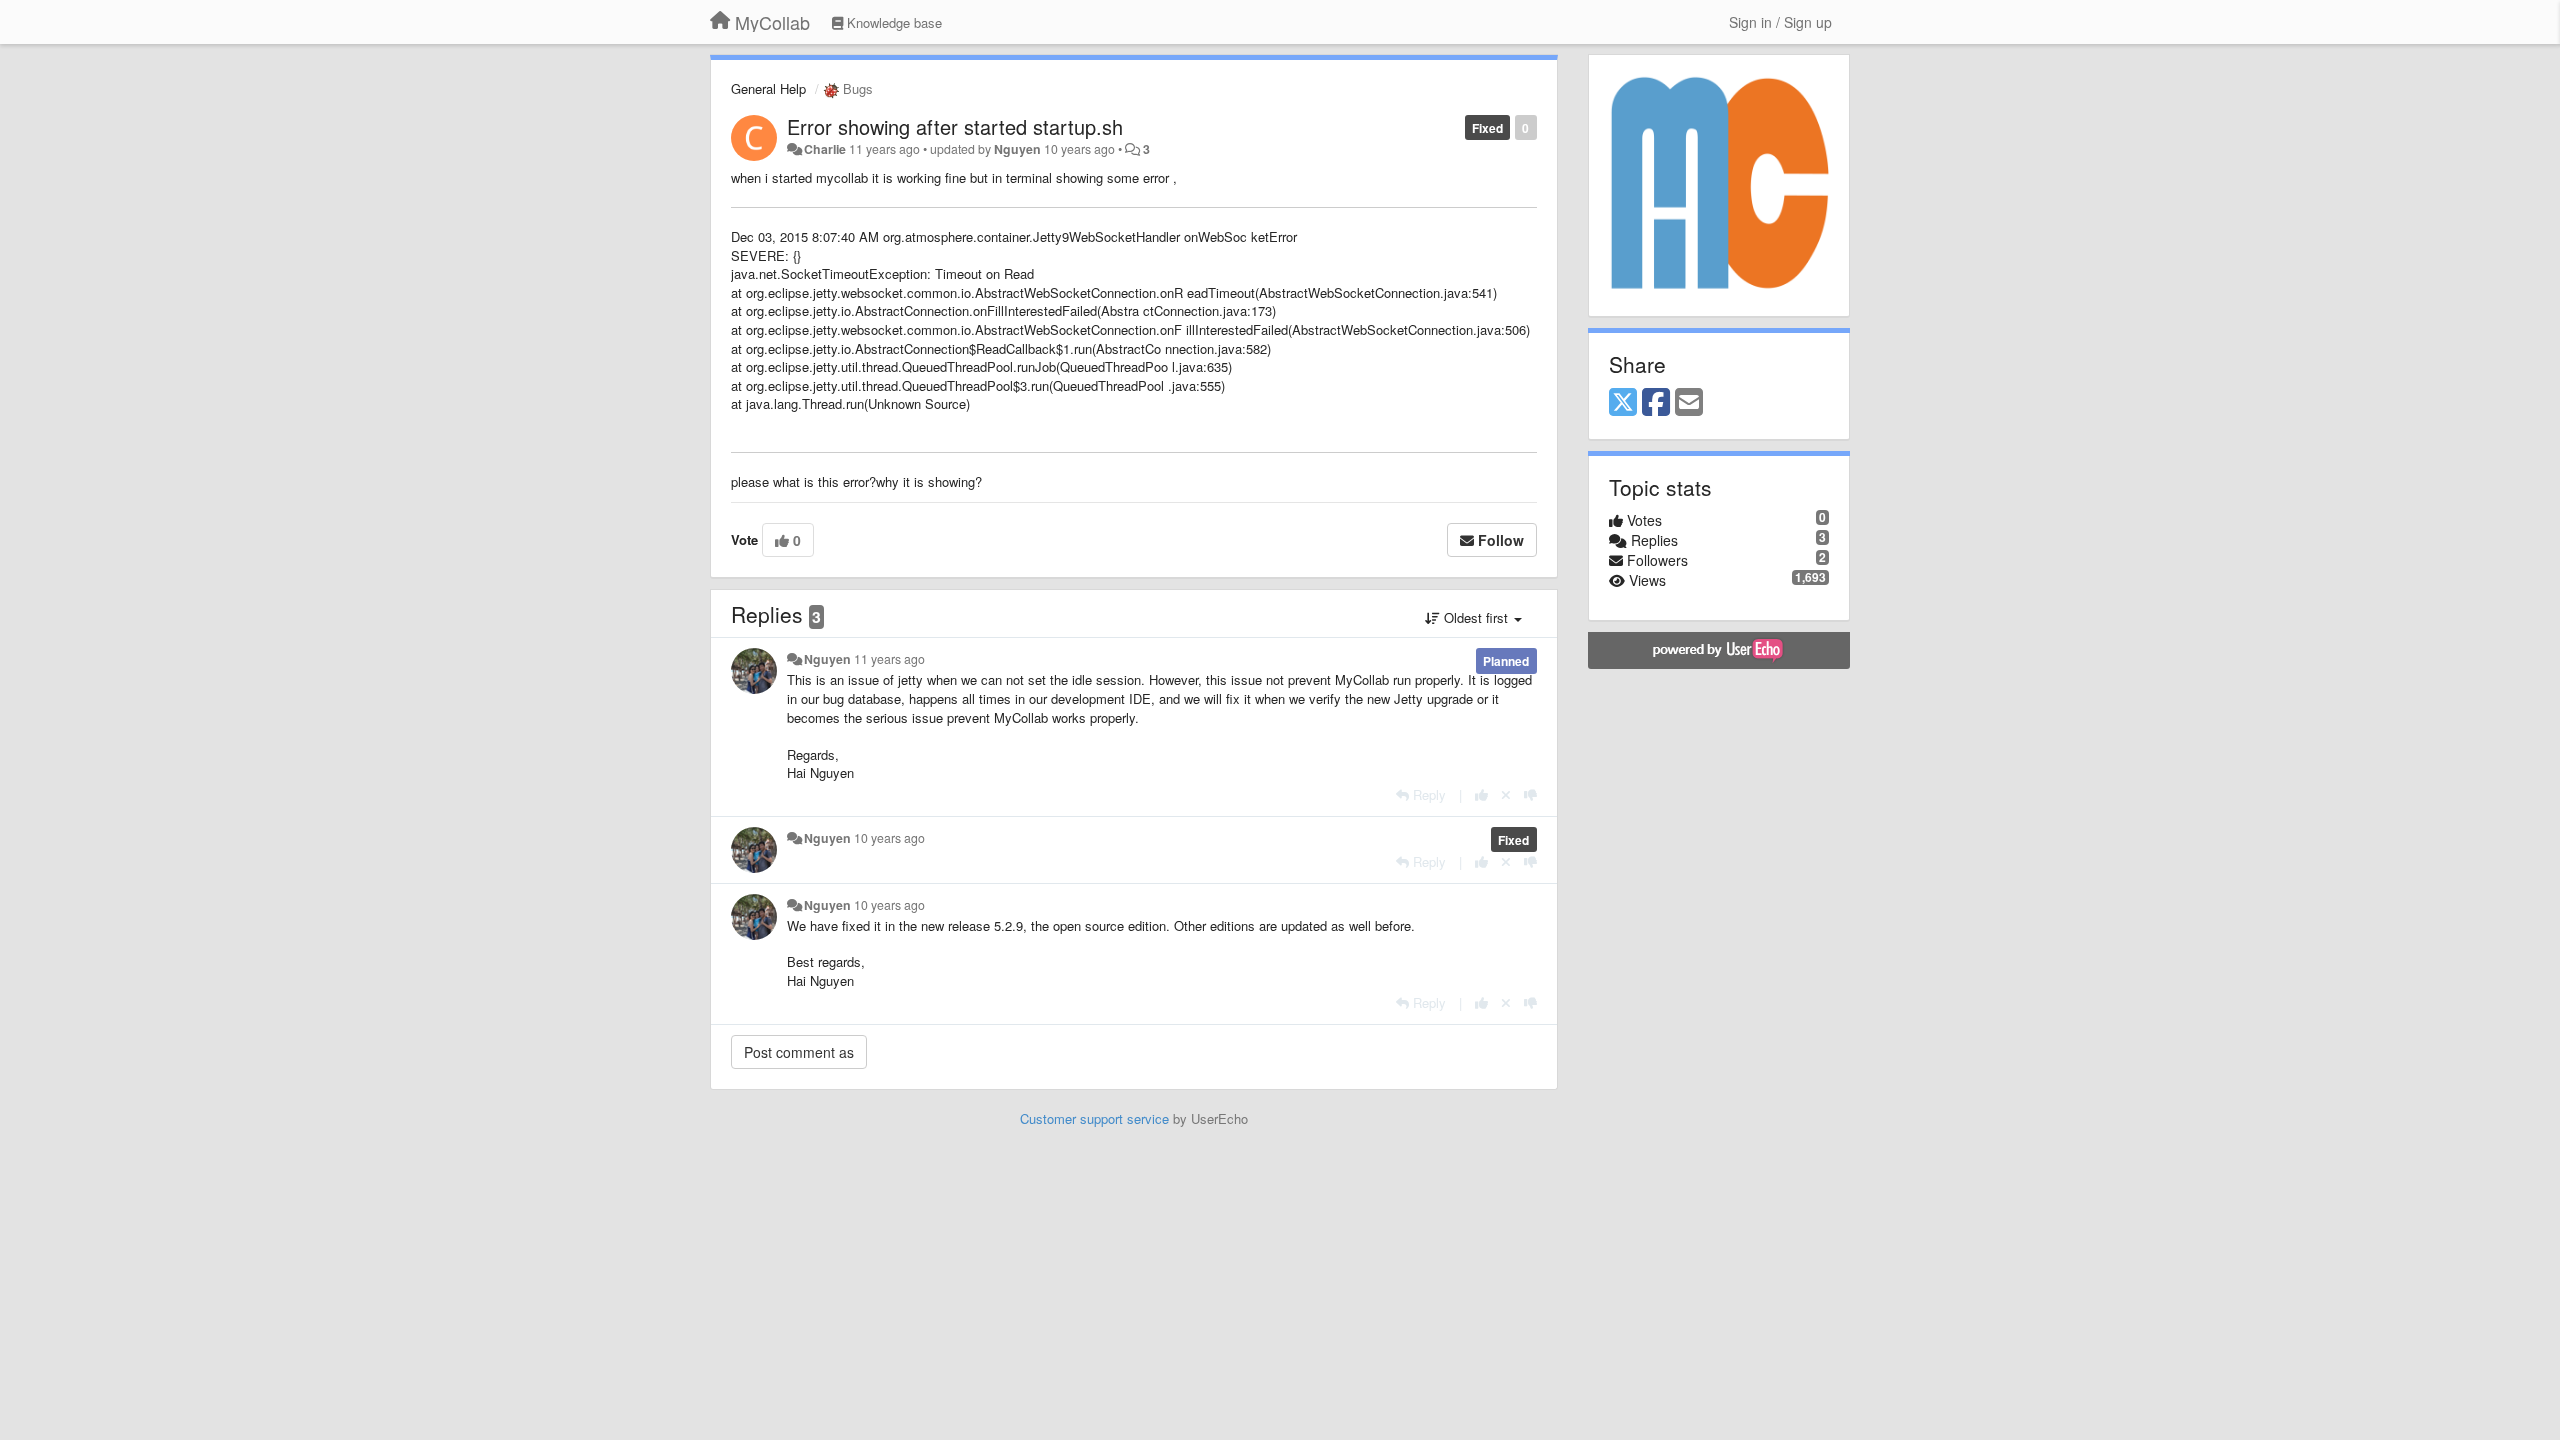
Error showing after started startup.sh (955, 126)
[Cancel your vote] (1506, 794)
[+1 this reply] (1481, 794)
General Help (768, 88)
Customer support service (1094, 1118)
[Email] (1689, 403)
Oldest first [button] (1476, 617)
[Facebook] (1656, 403)
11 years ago (889, 659)
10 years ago (889, 838)
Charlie (825, 149)
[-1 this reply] (1530, 794)
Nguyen (1017, 149)
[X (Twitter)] (1623, 403)
